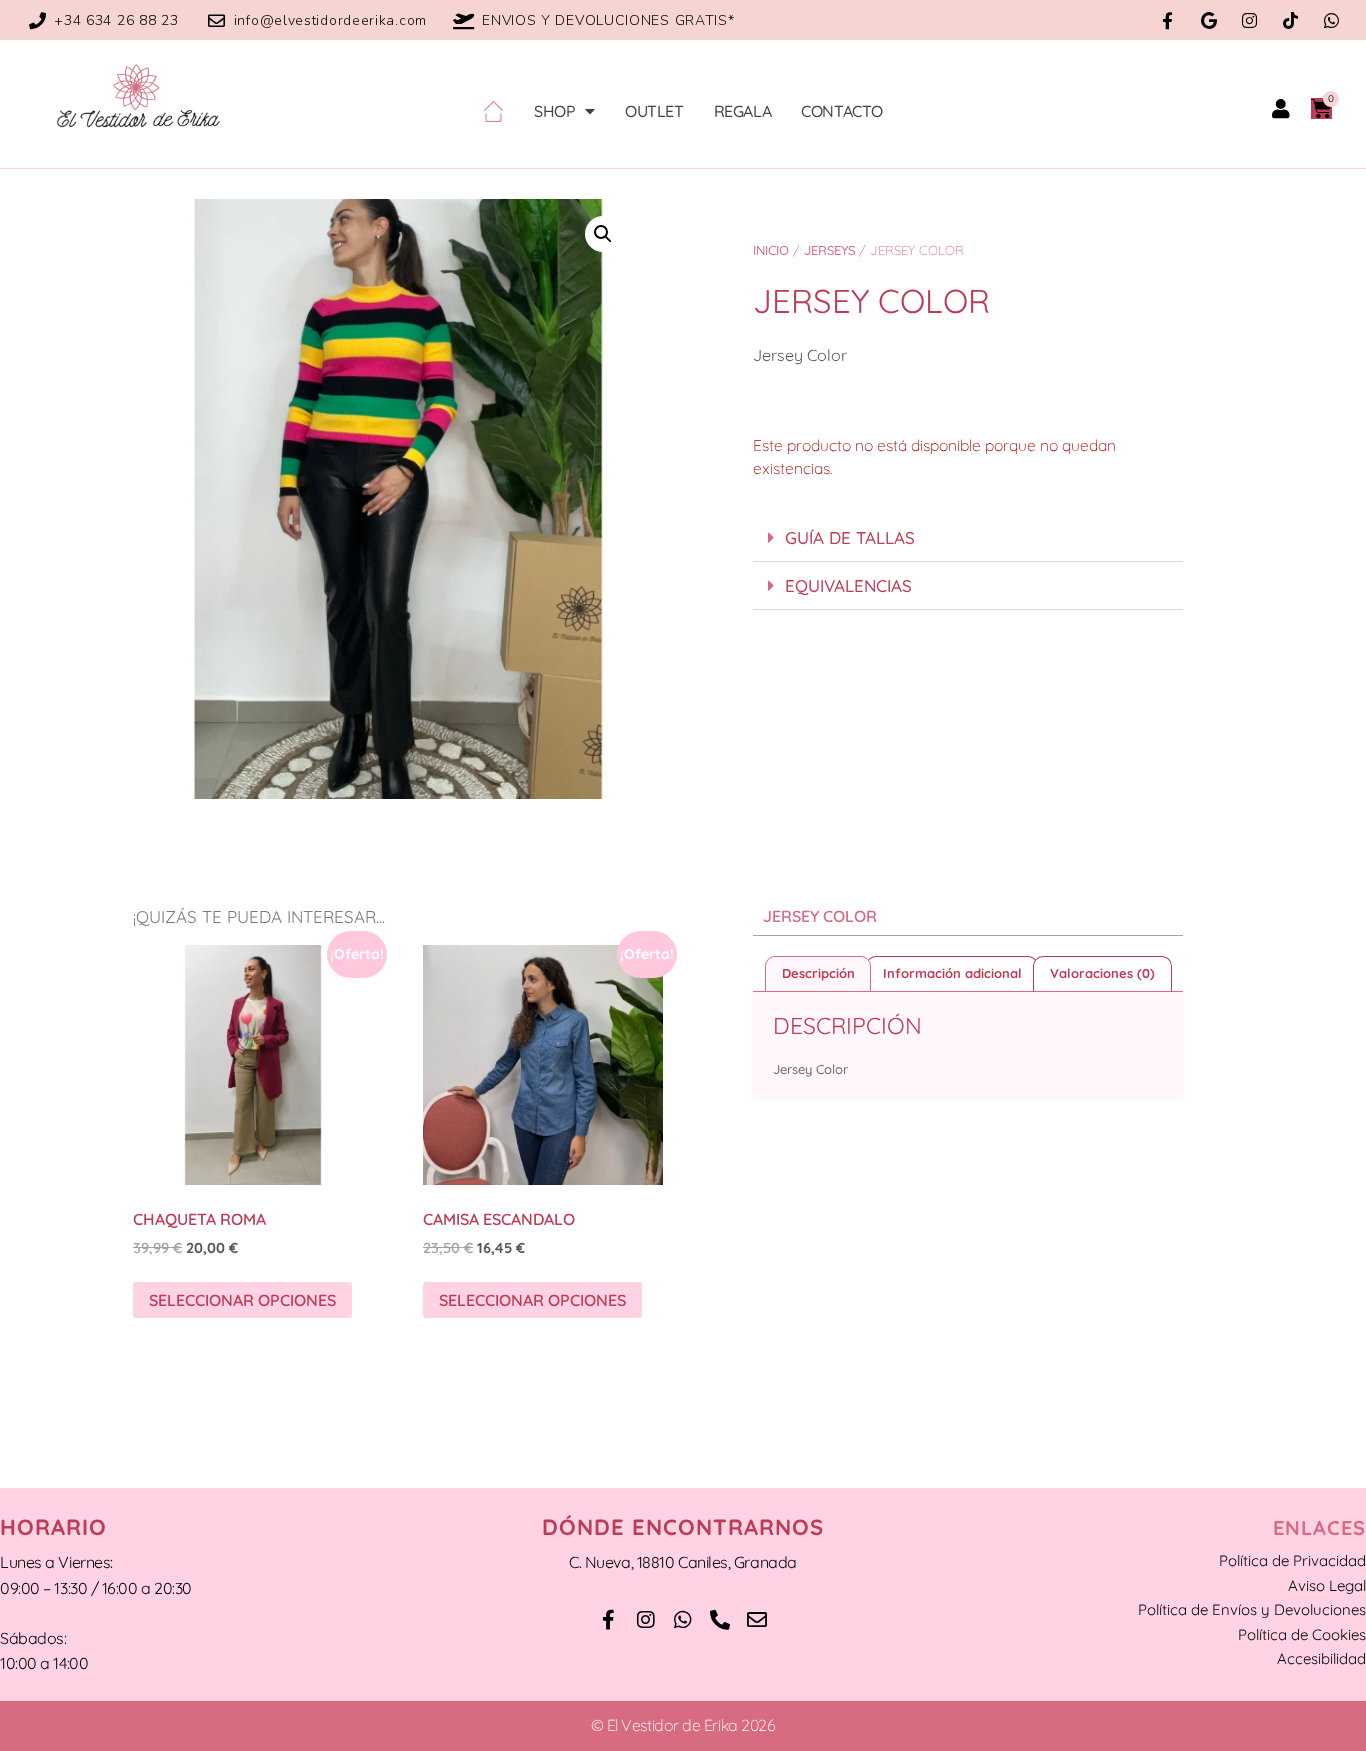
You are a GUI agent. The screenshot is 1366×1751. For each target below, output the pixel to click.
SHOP (554, 111)
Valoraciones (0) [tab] (1102, 973)
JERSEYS (829, 250)
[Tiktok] (1290, 20)
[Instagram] (1249, 20)
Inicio (771, 250)
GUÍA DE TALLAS (850, 537)
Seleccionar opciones (242, 1300)
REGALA (743, 111)
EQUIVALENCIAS (848, 585)
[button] (603, 234)
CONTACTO (842, 111)
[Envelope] (757, 1620)
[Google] (1208, 20)
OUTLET (654, 111)
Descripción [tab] (818, 973)
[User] (1281, 109)
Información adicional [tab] (952, 973)
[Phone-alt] (720, 1620)
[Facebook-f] (1167, 20)
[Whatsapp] (1331, 20)
